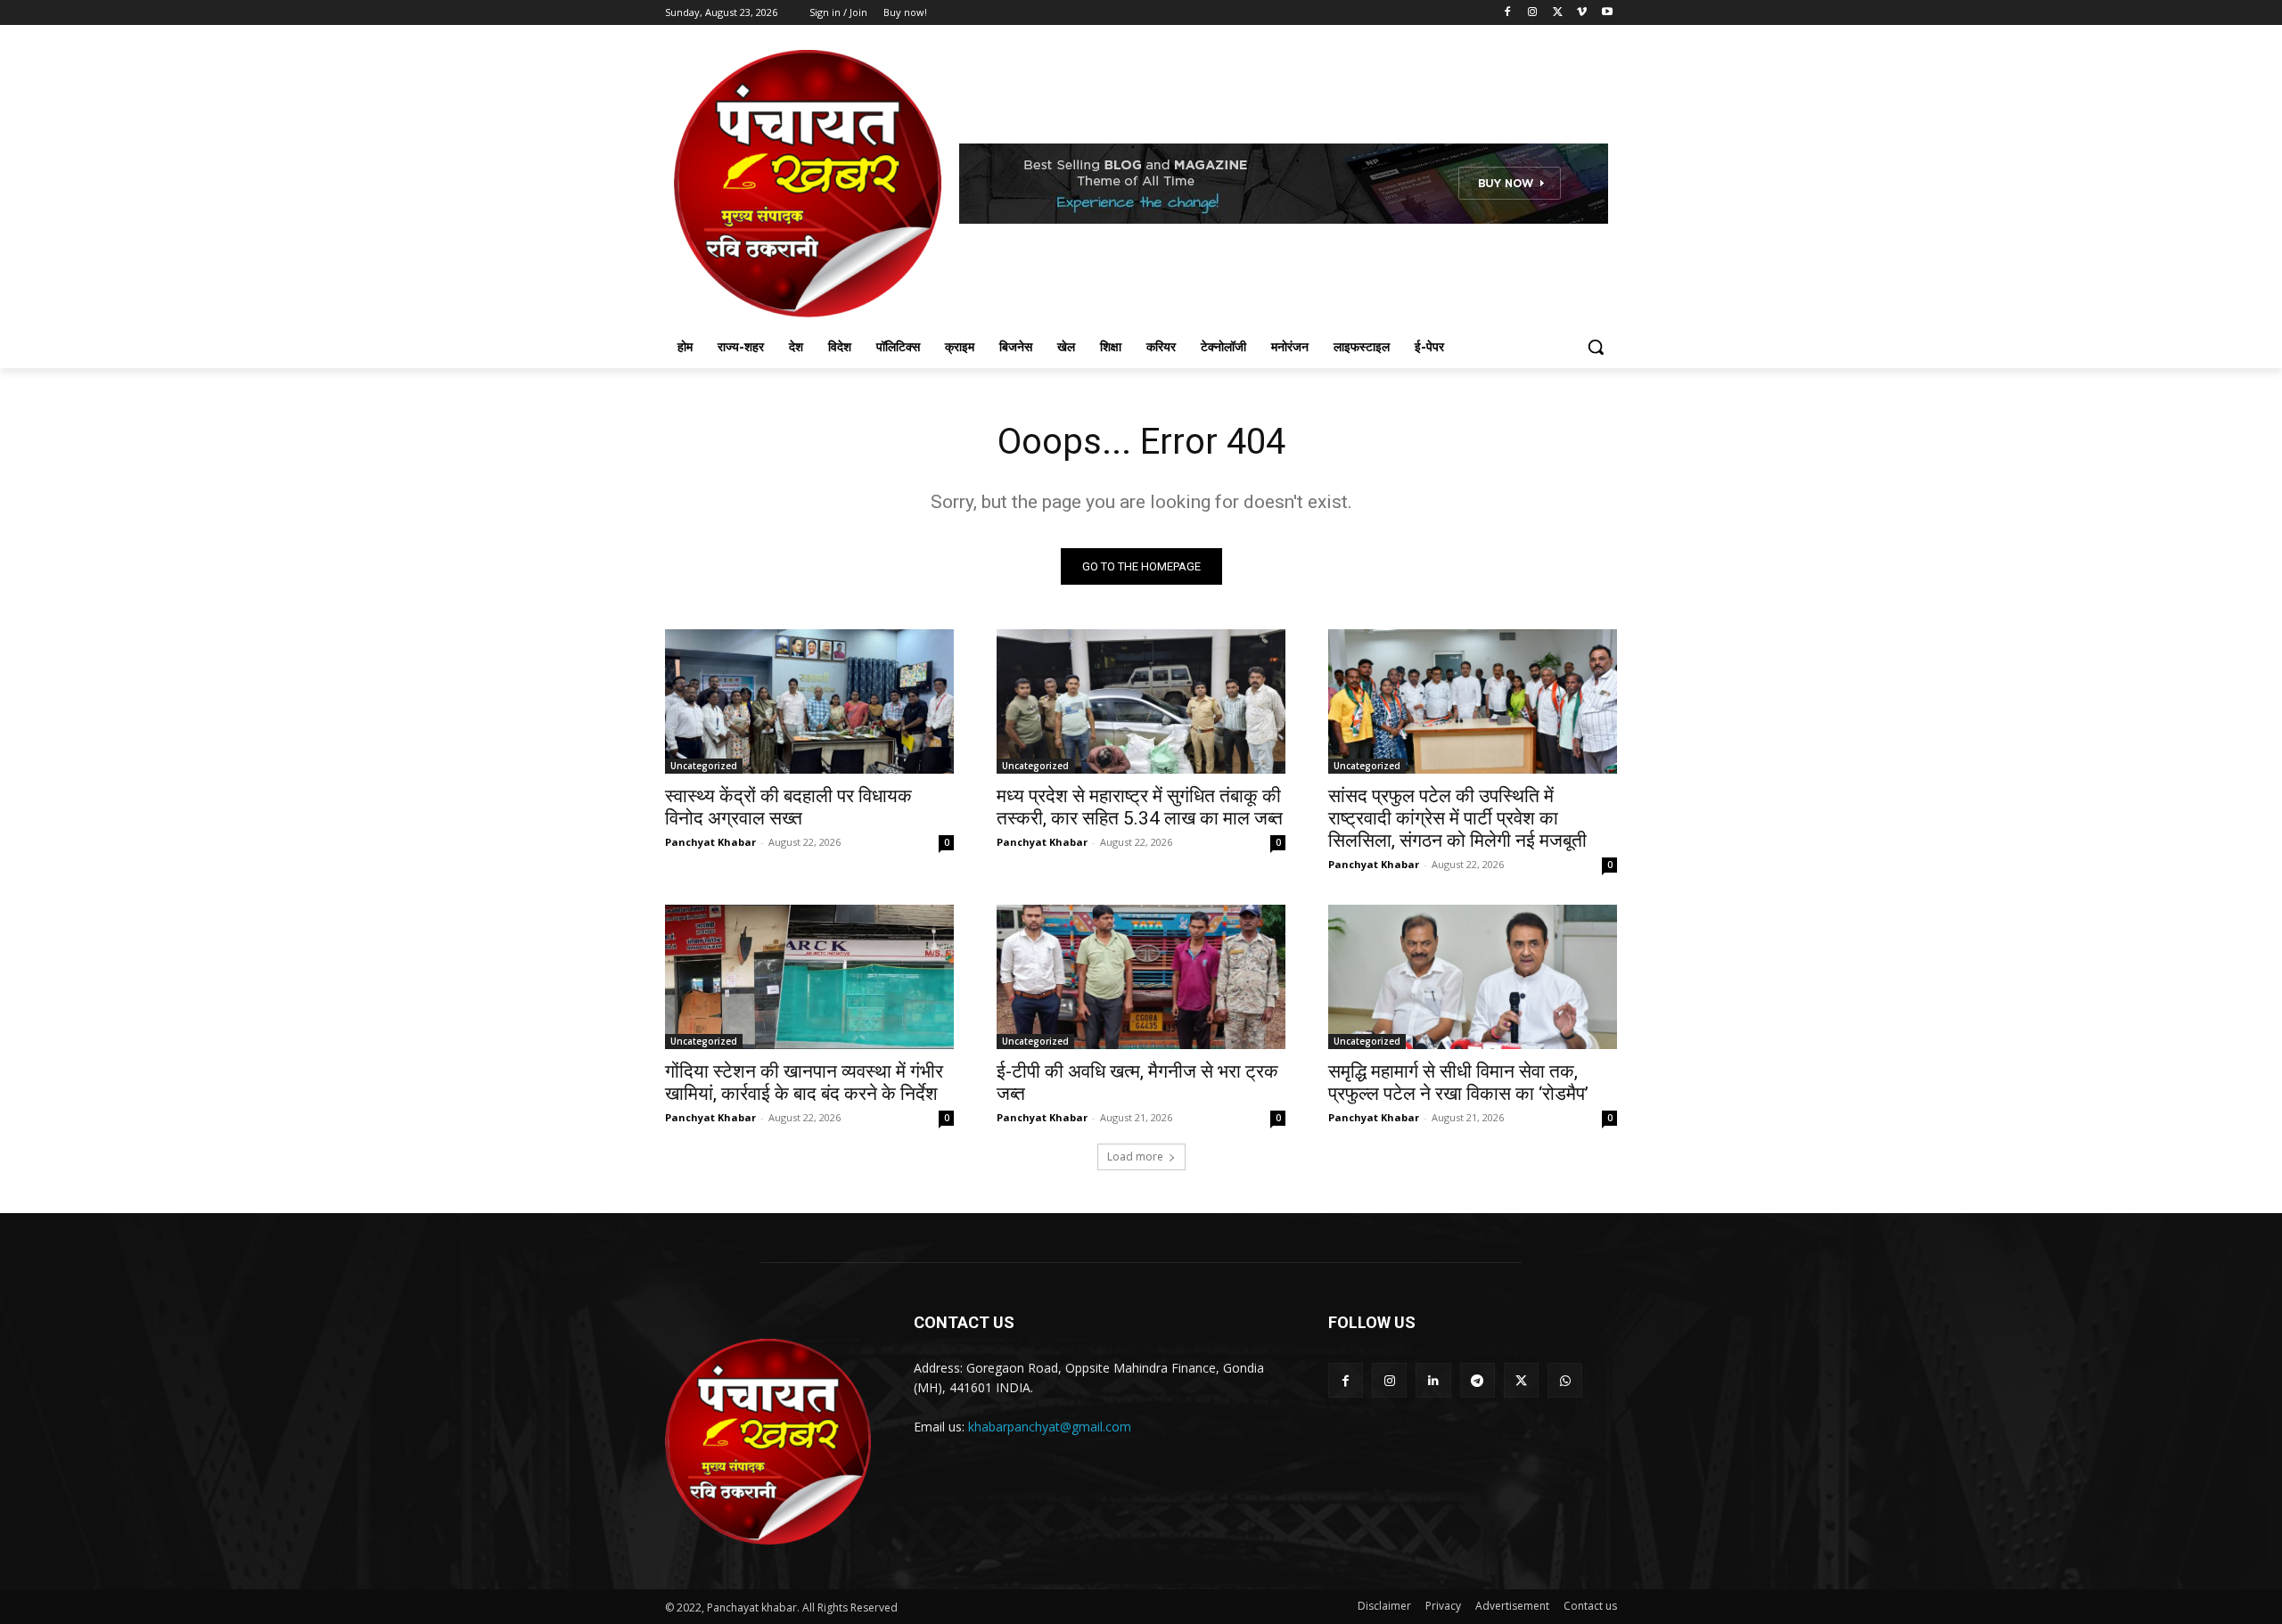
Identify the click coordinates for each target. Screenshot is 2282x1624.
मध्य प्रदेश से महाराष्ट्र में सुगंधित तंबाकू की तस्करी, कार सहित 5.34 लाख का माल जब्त (1140, 807)
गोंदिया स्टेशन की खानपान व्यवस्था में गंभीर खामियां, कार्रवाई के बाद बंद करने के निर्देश (804, 1083)
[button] (1596, 347)
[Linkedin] (1433, 1380)
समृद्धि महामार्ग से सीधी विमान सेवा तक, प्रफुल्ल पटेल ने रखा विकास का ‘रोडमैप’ (1458, 1083)
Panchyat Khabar (710, 842)
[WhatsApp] (1565, 1380)
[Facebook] (1508, 13)
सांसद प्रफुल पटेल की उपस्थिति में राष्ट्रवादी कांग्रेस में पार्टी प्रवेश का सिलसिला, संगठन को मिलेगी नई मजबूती (1457, 818)
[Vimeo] (1582, 13)
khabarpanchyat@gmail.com (1050, 1427)
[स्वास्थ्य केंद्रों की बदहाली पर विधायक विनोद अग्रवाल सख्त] (809, 701)
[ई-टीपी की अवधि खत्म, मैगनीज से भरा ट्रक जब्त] (1141, 977)
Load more (1135, 1156)
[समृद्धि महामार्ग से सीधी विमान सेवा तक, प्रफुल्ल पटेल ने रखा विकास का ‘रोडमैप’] (1473, 977)
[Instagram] (1533, 13)
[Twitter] (1558, 13)
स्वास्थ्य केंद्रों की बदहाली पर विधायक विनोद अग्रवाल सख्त (788, 807)
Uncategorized (704, 766)
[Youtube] (1607, 13)
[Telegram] (1478, 1380)
